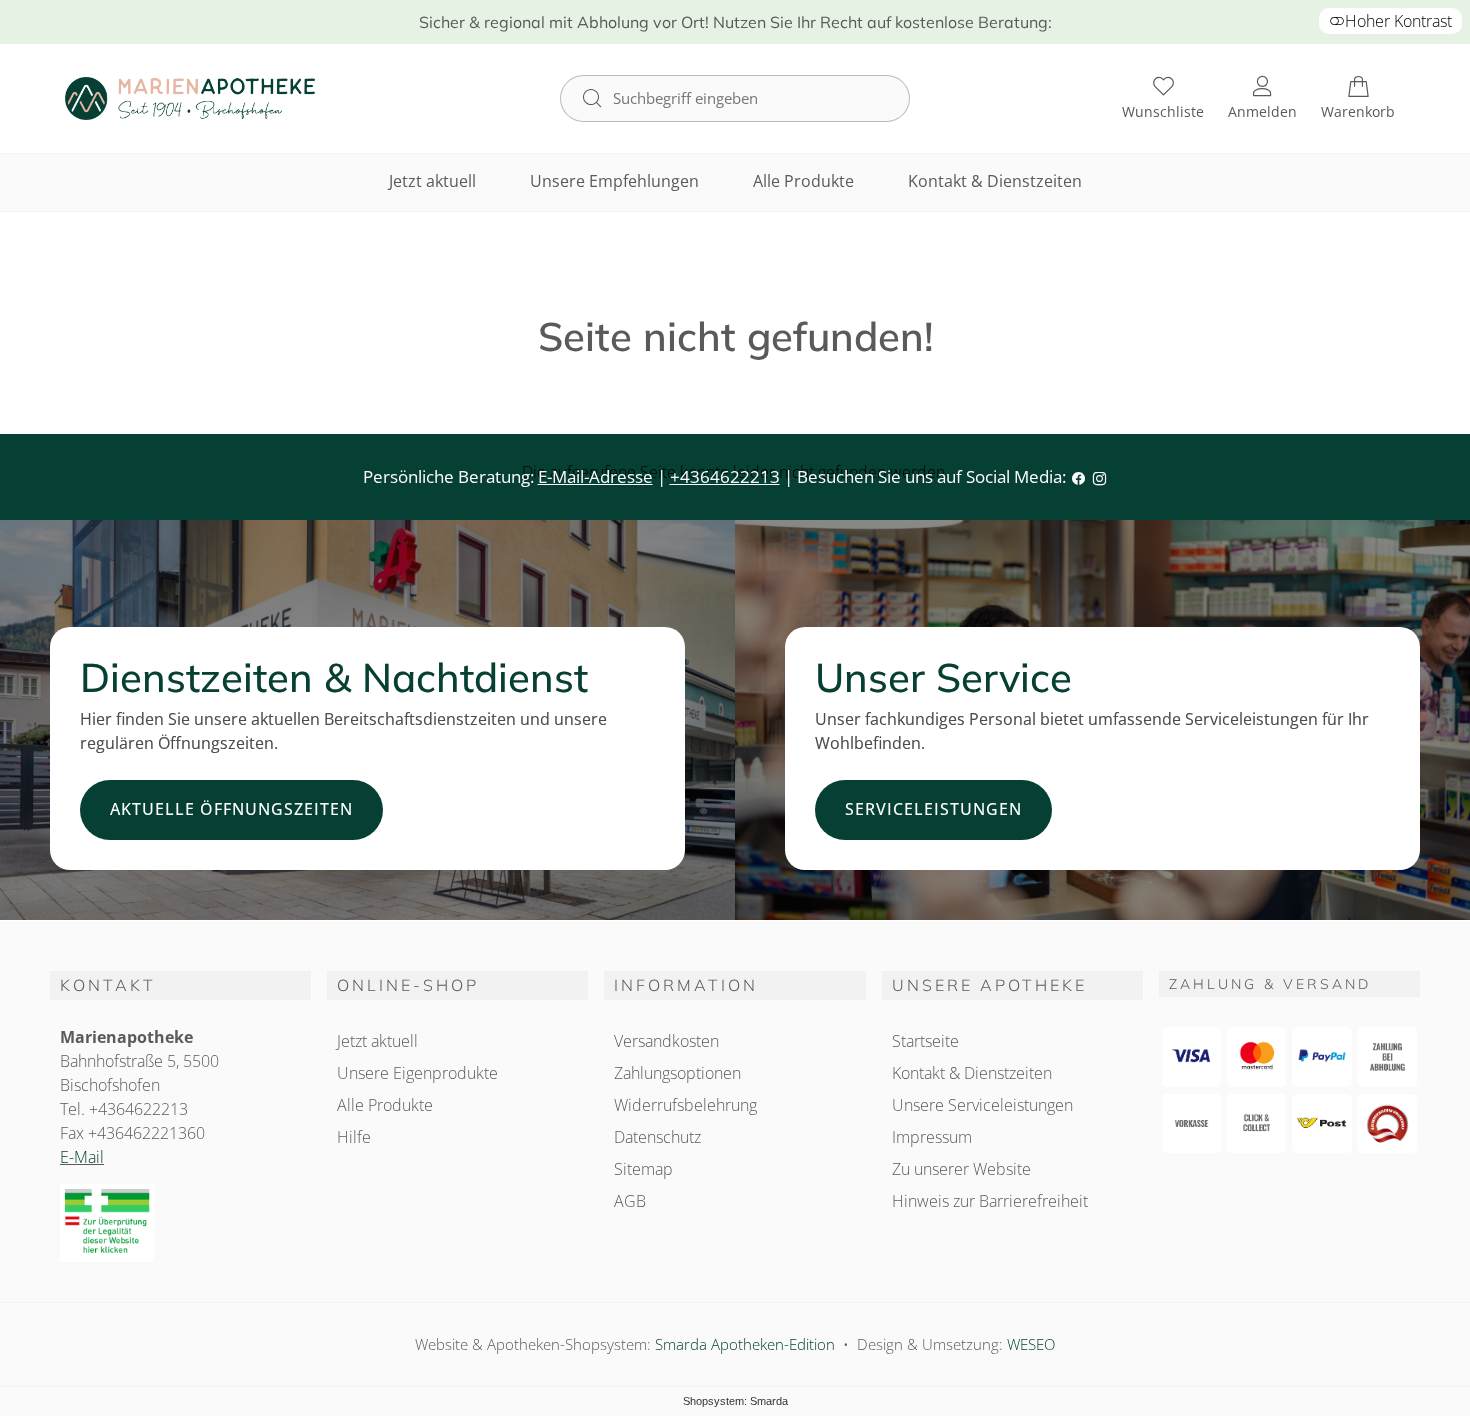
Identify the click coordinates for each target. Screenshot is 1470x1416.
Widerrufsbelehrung (685, 1105)
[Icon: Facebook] (1078, 476)
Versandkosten (666, 1041)
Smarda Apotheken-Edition (745, 1344)
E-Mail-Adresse (595, 476)
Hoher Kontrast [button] (1398, 21)
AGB (630, 1201)
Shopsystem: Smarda (735, 1401)
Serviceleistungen (933, 809)
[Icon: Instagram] (1099, 476)
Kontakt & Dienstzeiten (995, 181)
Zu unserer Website (961, 1169)
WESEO (1031, 1344)
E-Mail (82, 1157)
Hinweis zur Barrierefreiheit (990, 1201)
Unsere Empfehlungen (614, 181)
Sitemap (643, 1169)
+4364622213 (725, 476)
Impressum (932, 1137)
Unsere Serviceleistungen (982, 1105)
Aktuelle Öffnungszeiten (231, 809)
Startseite (925, 1041)
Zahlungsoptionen (677, 1073)
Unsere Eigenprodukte (417, 1073)
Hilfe (354, 1137)
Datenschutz (657, 1137)
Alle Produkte (803, 181)
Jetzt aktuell (432, 181)
